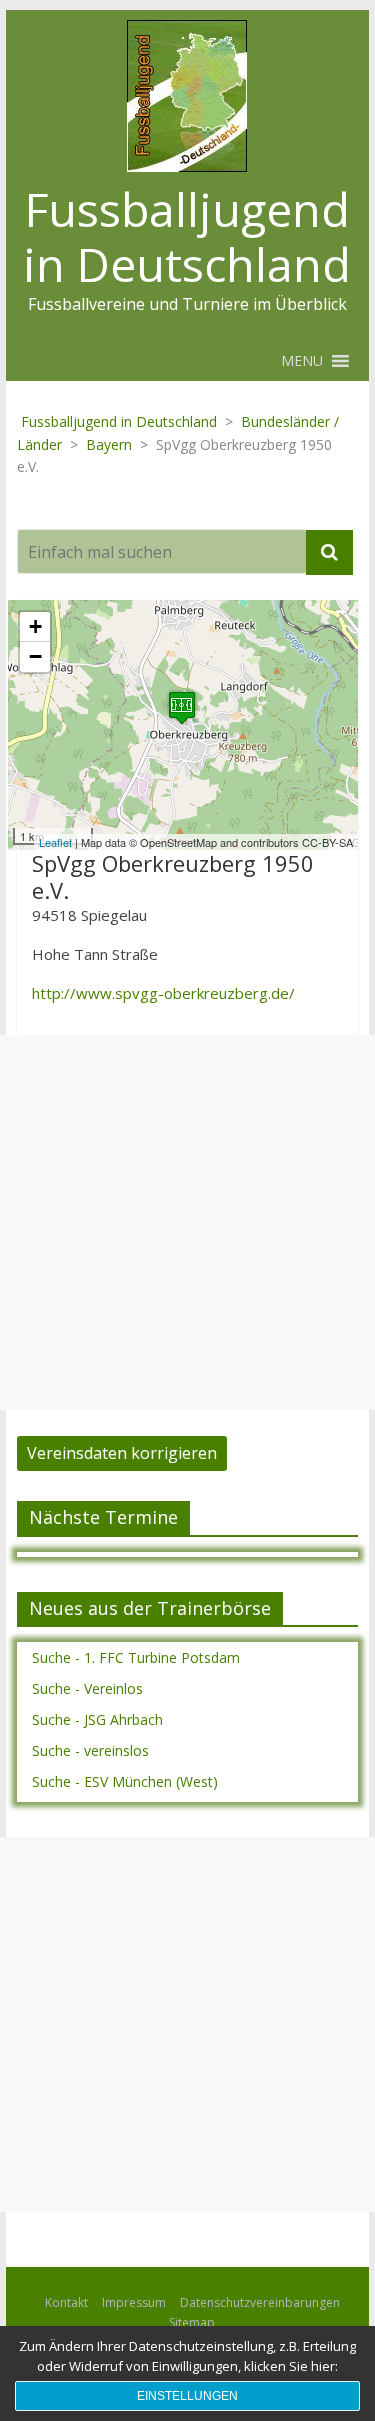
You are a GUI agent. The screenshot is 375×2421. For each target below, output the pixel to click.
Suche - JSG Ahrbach (97, 1719)
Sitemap (192, 2322)
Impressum (134, 2302)
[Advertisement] (187, 1222)
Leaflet (55, 842)
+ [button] (35, 626)
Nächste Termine (103, 1517)
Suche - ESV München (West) (125, 1781)
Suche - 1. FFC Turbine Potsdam (136, 1657)
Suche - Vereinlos (87, 1688)
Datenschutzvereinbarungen (260, 2302)
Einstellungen (187, 2396)
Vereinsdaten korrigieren (122, 1453)
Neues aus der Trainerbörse (150, 1608)
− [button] (35, 656)
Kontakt (66, 2302)
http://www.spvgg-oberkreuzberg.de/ (163, 993)
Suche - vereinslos (90, 1750)
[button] (302, 361)
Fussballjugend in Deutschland (187, 236)
